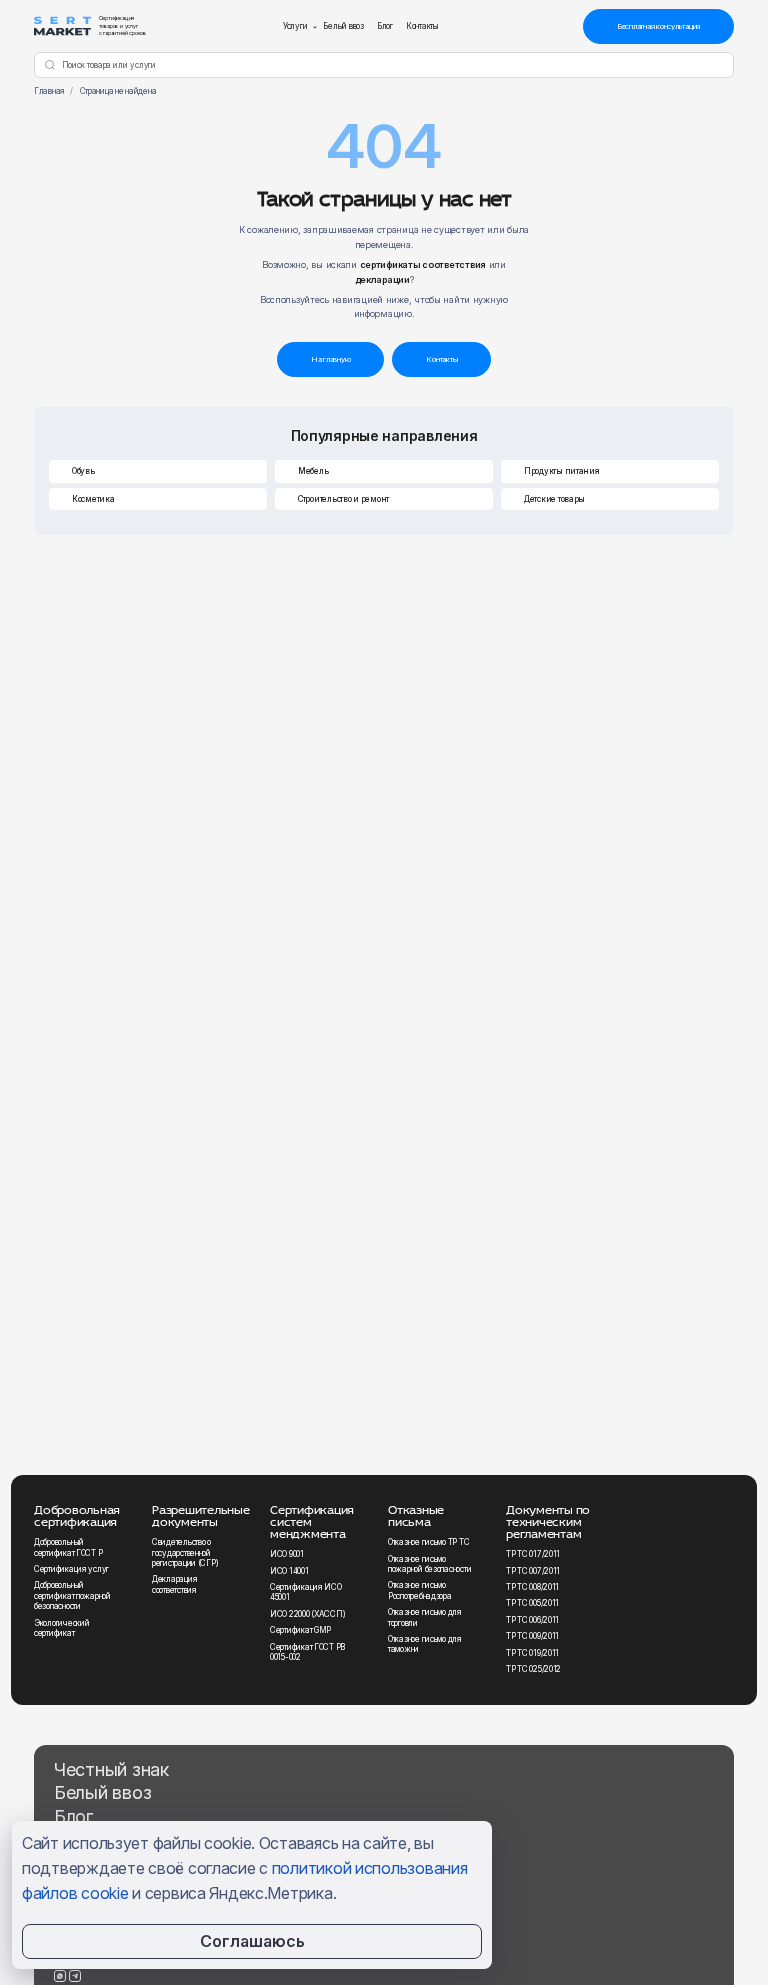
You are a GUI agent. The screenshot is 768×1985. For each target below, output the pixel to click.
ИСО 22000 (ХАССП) (307, 1614)
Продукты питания (562, 471)
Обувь (83, 471)
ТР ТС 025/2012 (533, 1669)
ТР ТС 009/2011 (532, 1636)
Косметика (93, 499)
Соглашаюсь (252, 1941)
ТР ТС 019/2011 (532, 1653)
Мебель (313, 471)
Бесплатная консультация (658, 26)
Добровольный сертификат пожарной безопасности (72, 1595)
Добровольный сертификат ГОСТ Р (68, 1547)
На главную (331, 359)
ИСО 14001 (289, 1571)
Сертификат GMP (300, 1630)
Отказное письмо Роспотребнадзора (420, 1590)
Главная (49, 91)
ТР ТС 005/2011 (532, 1603)
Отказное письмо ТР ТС (428, 1542)
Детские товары (554, 499)
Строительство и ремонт (343, 499)
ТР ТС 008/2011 (532, 1587)
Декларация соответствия (174, 1584)
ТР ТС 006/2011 (532, 1620)
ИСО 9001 (287, 1554)
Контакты (422, 26)
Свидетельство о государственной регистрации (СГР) (185, 1552)
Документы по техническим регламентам (548, 1522)
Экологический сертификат (61, 1628)
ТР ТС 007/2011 (533, 1571)
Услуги (295, 26)
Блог (385, 26)
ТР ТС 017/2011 (533, 1554)
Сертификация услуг (71, 1569)
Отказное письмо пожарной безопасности (429, 1564)
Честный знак (111, 1769)
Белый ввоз (343, 26)
